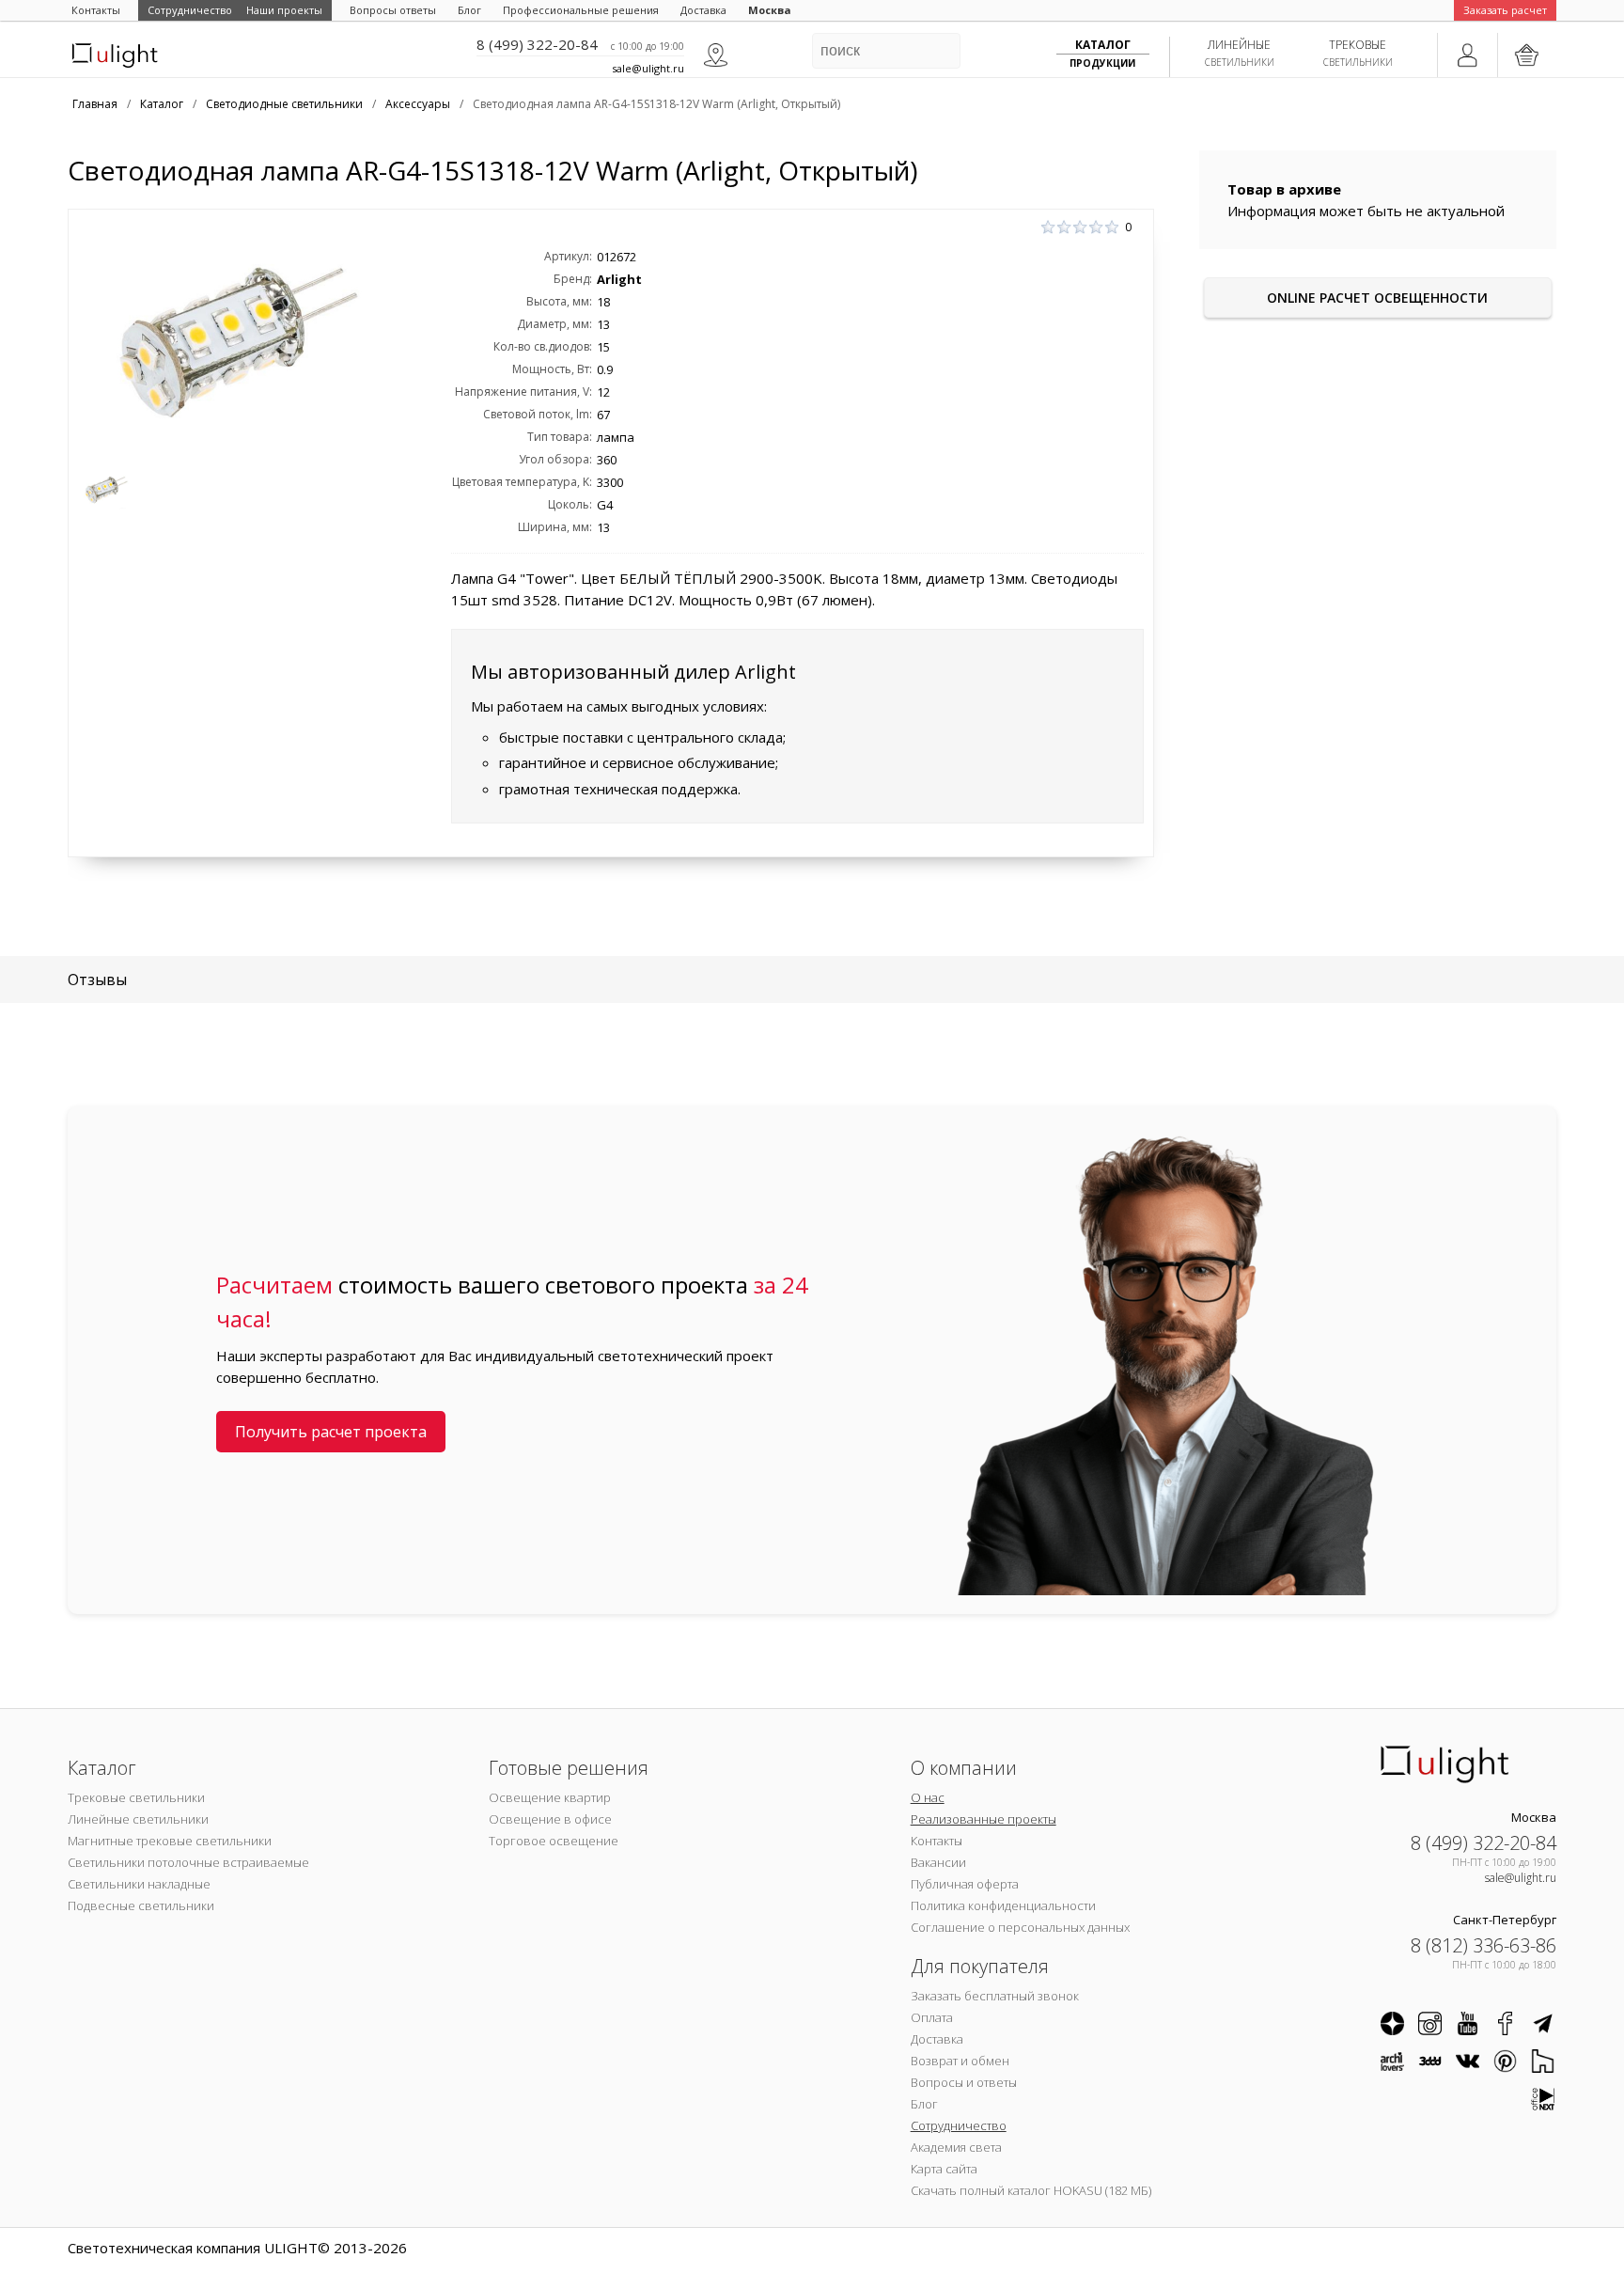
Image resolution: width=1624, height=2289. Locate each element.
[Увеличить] (238, 339)
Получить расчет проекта (331, 1432)
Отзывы (97, 980)
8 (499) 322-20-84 (537, 44)
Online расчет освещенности (1377, 298)
